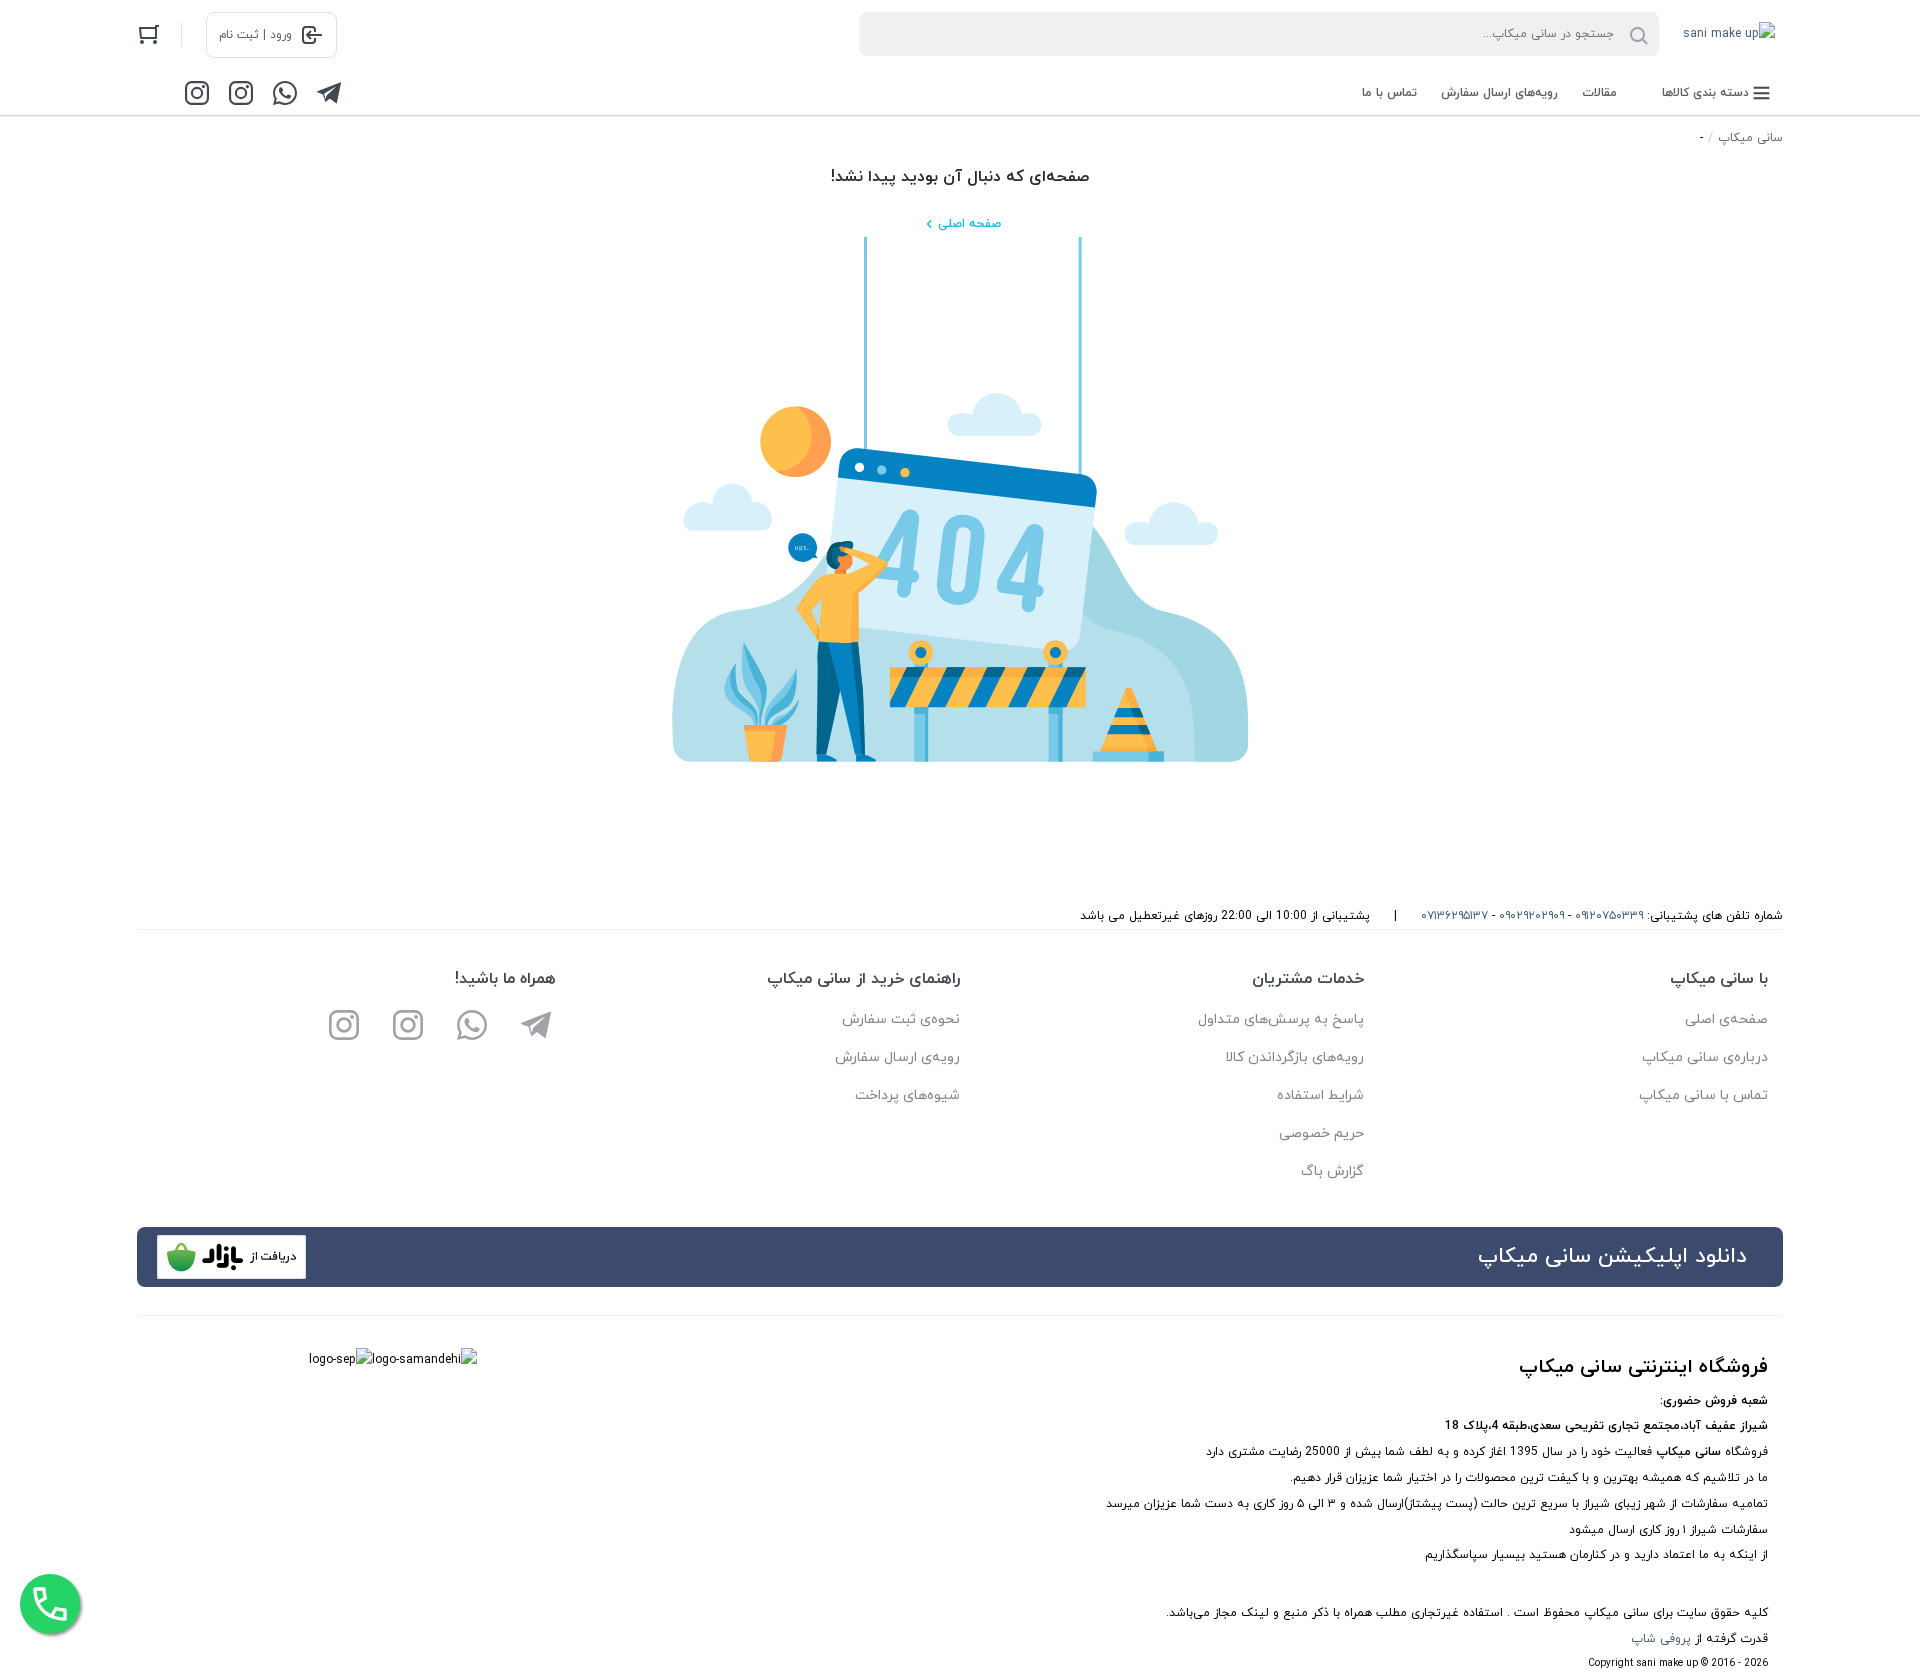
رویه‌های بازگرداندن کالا (1294, 1057)
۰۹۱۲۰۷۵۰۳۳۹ (1609, 916)
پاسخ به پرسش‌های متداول (1281, 1019)
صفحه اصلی (969, 224)
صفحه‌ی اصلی (1726, 1019)
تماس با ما (1389, 93)
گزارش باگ (1332, 1171)
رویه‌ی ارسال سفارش (897, 1057)
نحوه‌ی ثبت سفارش (901, 1019)
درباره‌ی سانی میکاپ (1705, 1057)
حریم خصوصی (1321, 1133)
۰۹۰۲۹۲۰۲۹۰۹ (1531, 916)
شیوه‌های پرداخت (907, 1095)
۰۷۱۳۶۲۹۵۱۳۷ (1454, 916)
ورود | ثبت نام (255, 35)
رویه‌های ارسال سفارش (1499, 93)
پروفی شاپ (1661, 1639)
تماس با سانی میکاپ (1703, 1095)
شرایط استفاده (1320, 1095)
